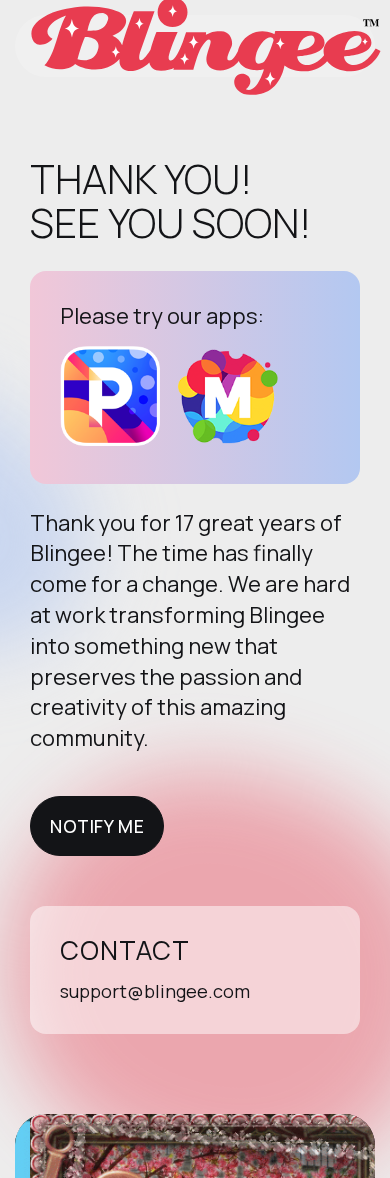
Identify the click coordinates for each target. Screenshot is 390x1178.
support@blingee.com (155, 991)
